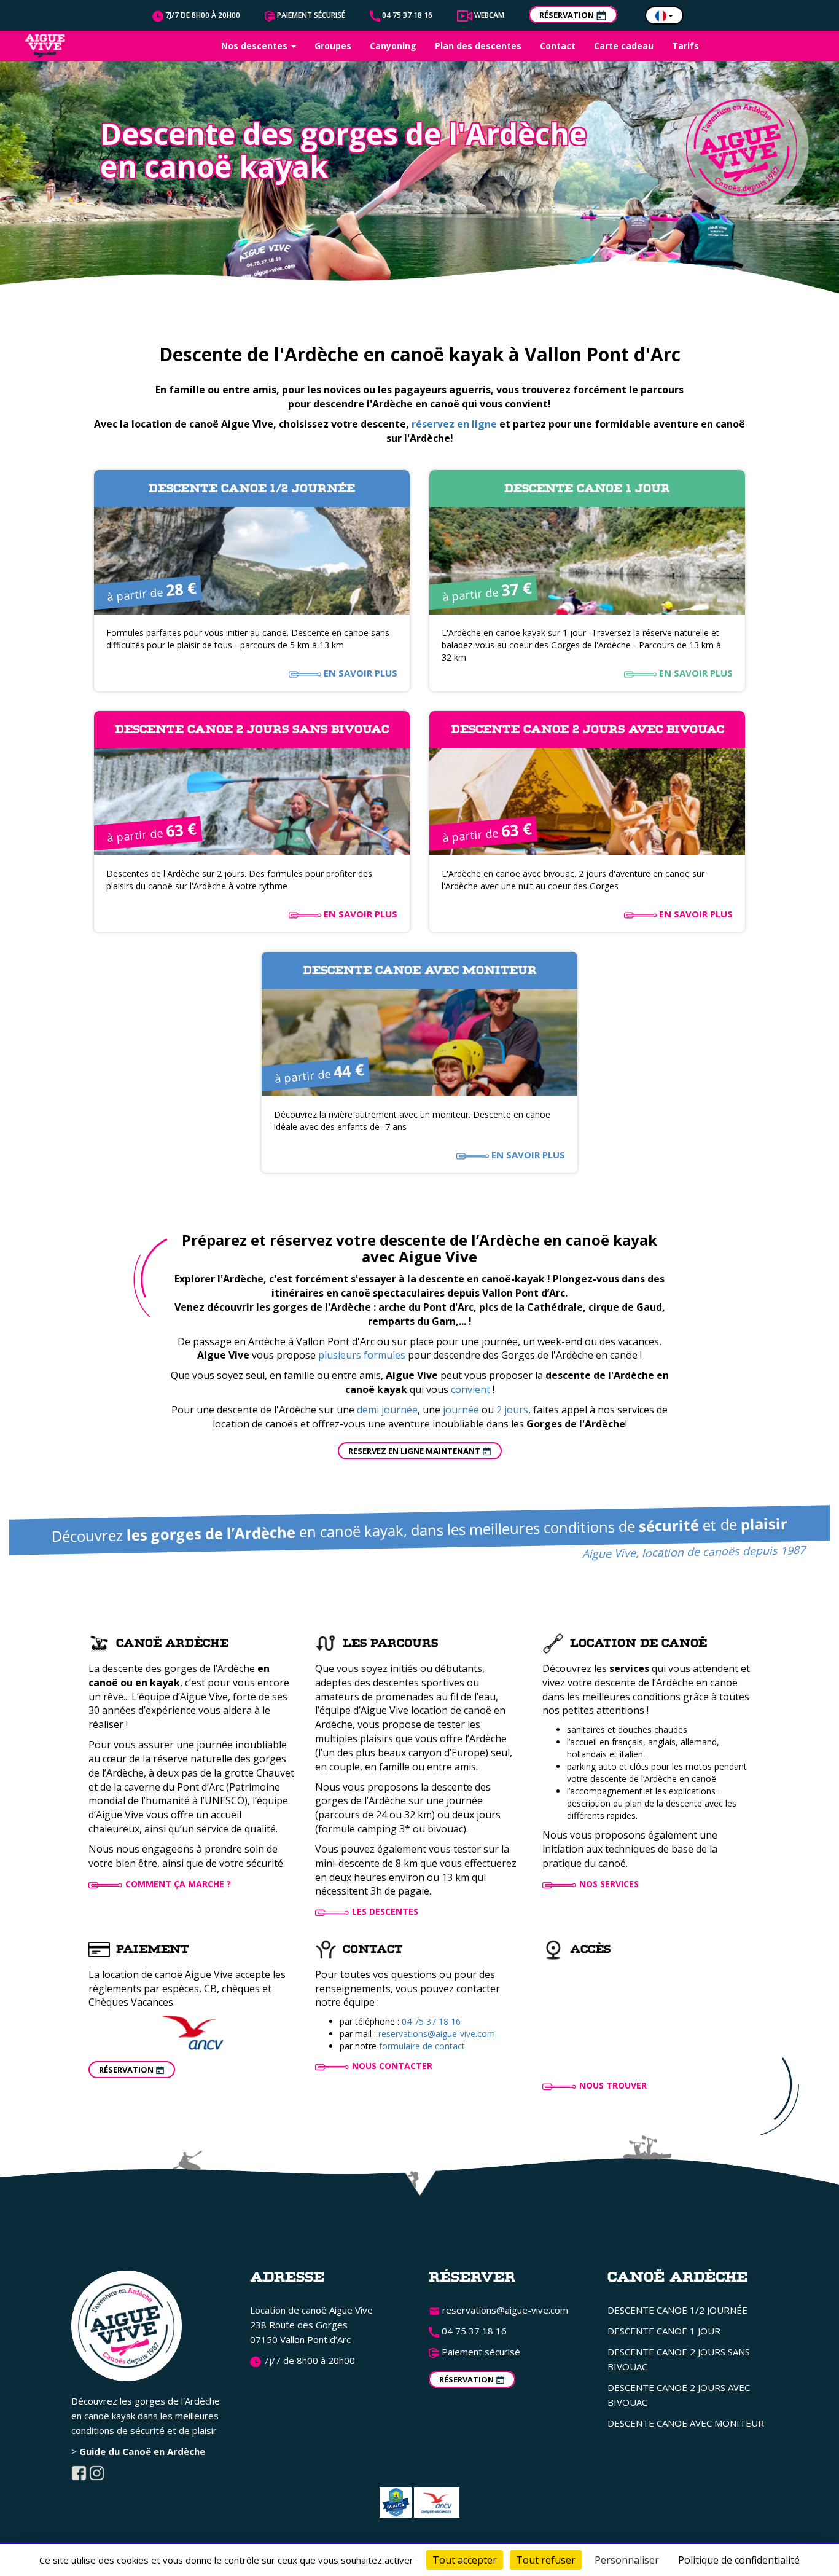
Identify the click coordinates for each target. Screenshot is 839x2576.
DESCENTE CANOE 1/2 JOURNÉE (677, 2310)
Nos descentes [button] (256, 46)
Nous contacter (392, 2066)
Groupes (333, 46)
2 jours (512, 1410)
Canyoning (393, 46)
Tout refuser (546, 2560)
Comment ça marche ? (178, 1884)
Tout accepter (465, 2560)
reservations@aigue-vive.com (437, 2034)
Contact (558, 46)
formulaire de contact (422, 2046)
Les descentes (385, 1911)
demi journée (387, 1410)
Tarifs (685, 46)
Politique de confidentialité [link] (739, 2560)
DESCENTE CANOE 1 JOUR (664, 2331)
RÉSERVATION (568, 15)
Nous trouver (613, 2085)
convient (470, 1389)
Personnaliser (627, 2560)
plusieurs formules (362, 1355)
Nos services (609, 1884)
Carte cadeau (624, 46)
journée (461, 1410)
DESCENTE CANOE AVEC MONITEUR (686, 2423)
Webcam (488, 15)
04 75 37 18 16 (406, 15)
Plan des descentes (478, 46)
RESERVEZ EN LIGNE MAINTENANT (415, 1451)
